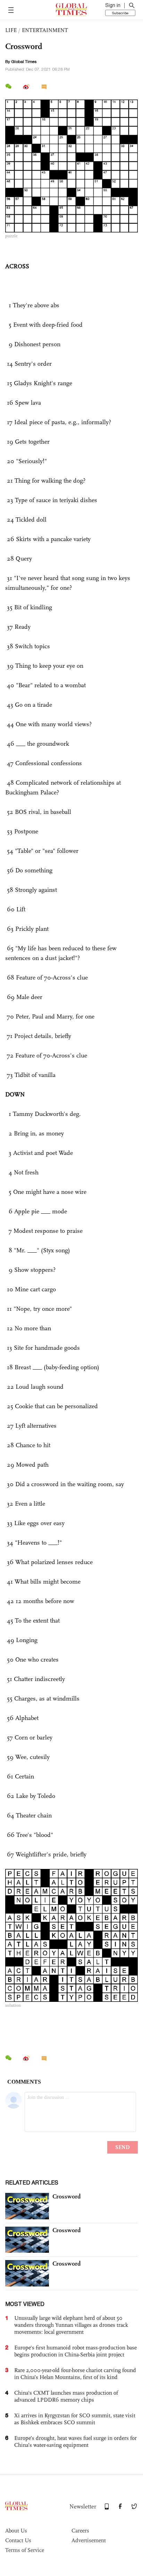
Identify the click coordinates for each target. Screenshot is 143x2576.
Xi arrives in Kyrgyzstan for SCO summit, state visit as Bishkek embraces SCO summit (75, 2419)
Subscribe (120, 13)
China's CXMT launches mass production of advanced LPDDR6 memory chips (66, 2396)
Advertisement (89, 2540)
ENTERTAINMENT (45, 30)
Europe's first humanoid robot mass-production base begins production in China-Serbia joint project (75, 2351)
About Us (16, 2531)
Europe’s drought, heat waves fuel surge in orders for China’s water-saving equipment (75, 2442)
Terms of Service (25, 2550)
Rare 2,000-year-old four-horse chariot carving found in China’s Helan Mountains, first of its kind (75, 2374)
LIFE (11, 30)
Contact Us (18, 2540)
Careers (80, 2531)
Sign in (113, 5)
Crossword (67, 2196)
